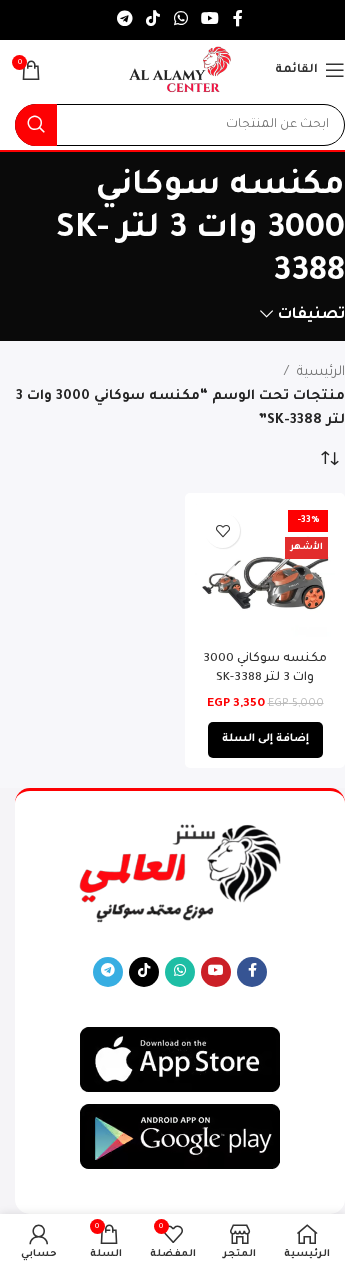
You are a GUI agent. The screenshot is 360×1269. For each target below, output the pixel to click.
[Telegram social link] (124, 20)
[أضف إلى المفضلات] (222, 530)
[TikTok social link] (153, 20)
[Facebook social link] (238, 20)
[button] (265, 740)
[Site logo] (180, 70)
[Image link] (180, 1060)
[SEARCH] (36, 125)
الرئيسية (321, 372)
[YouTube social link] (209, 20)
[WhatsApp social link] (180, 20)
